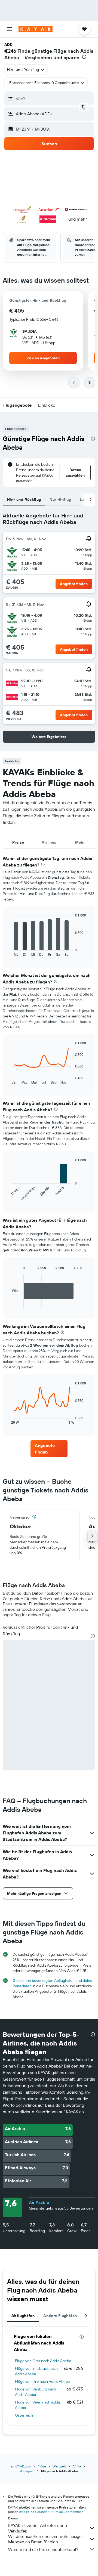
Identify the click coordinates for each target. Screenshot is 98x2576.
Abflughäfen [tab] (23, 2316)
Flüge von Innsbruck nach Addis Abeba (36, 2371)
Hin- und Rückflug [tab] (24, 499)
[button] (9, 29)
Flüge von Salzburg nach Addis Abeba (36, 2392)
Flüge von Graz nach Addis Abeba (43, 2361)
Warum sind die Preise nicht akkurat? (43, 2549)
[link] (49, 1449)
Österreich (24, 2415)
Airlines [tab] (49, 842)
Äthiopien (27, 2471)
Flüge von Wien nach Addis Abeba (38, 2405)
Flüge (42, 2466)
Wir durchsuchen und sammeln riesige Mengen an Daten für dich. (45, 2539)
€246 (10, 51)
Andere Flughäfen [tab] (60, 2316)
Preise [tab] (18, 842)
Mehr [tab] (80, 842)
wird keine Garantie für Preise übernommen (51, 2512)
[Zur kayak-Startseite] (36, 29)
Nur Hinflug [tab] (60, 499)
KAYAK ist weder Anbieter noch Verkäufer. (38, 2528)
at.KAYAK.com (21, 2466)
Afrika (77, 2466)
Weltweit (59, 2466)
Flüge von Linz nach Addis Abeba (42, 2381)
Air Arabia (39, 2202)
